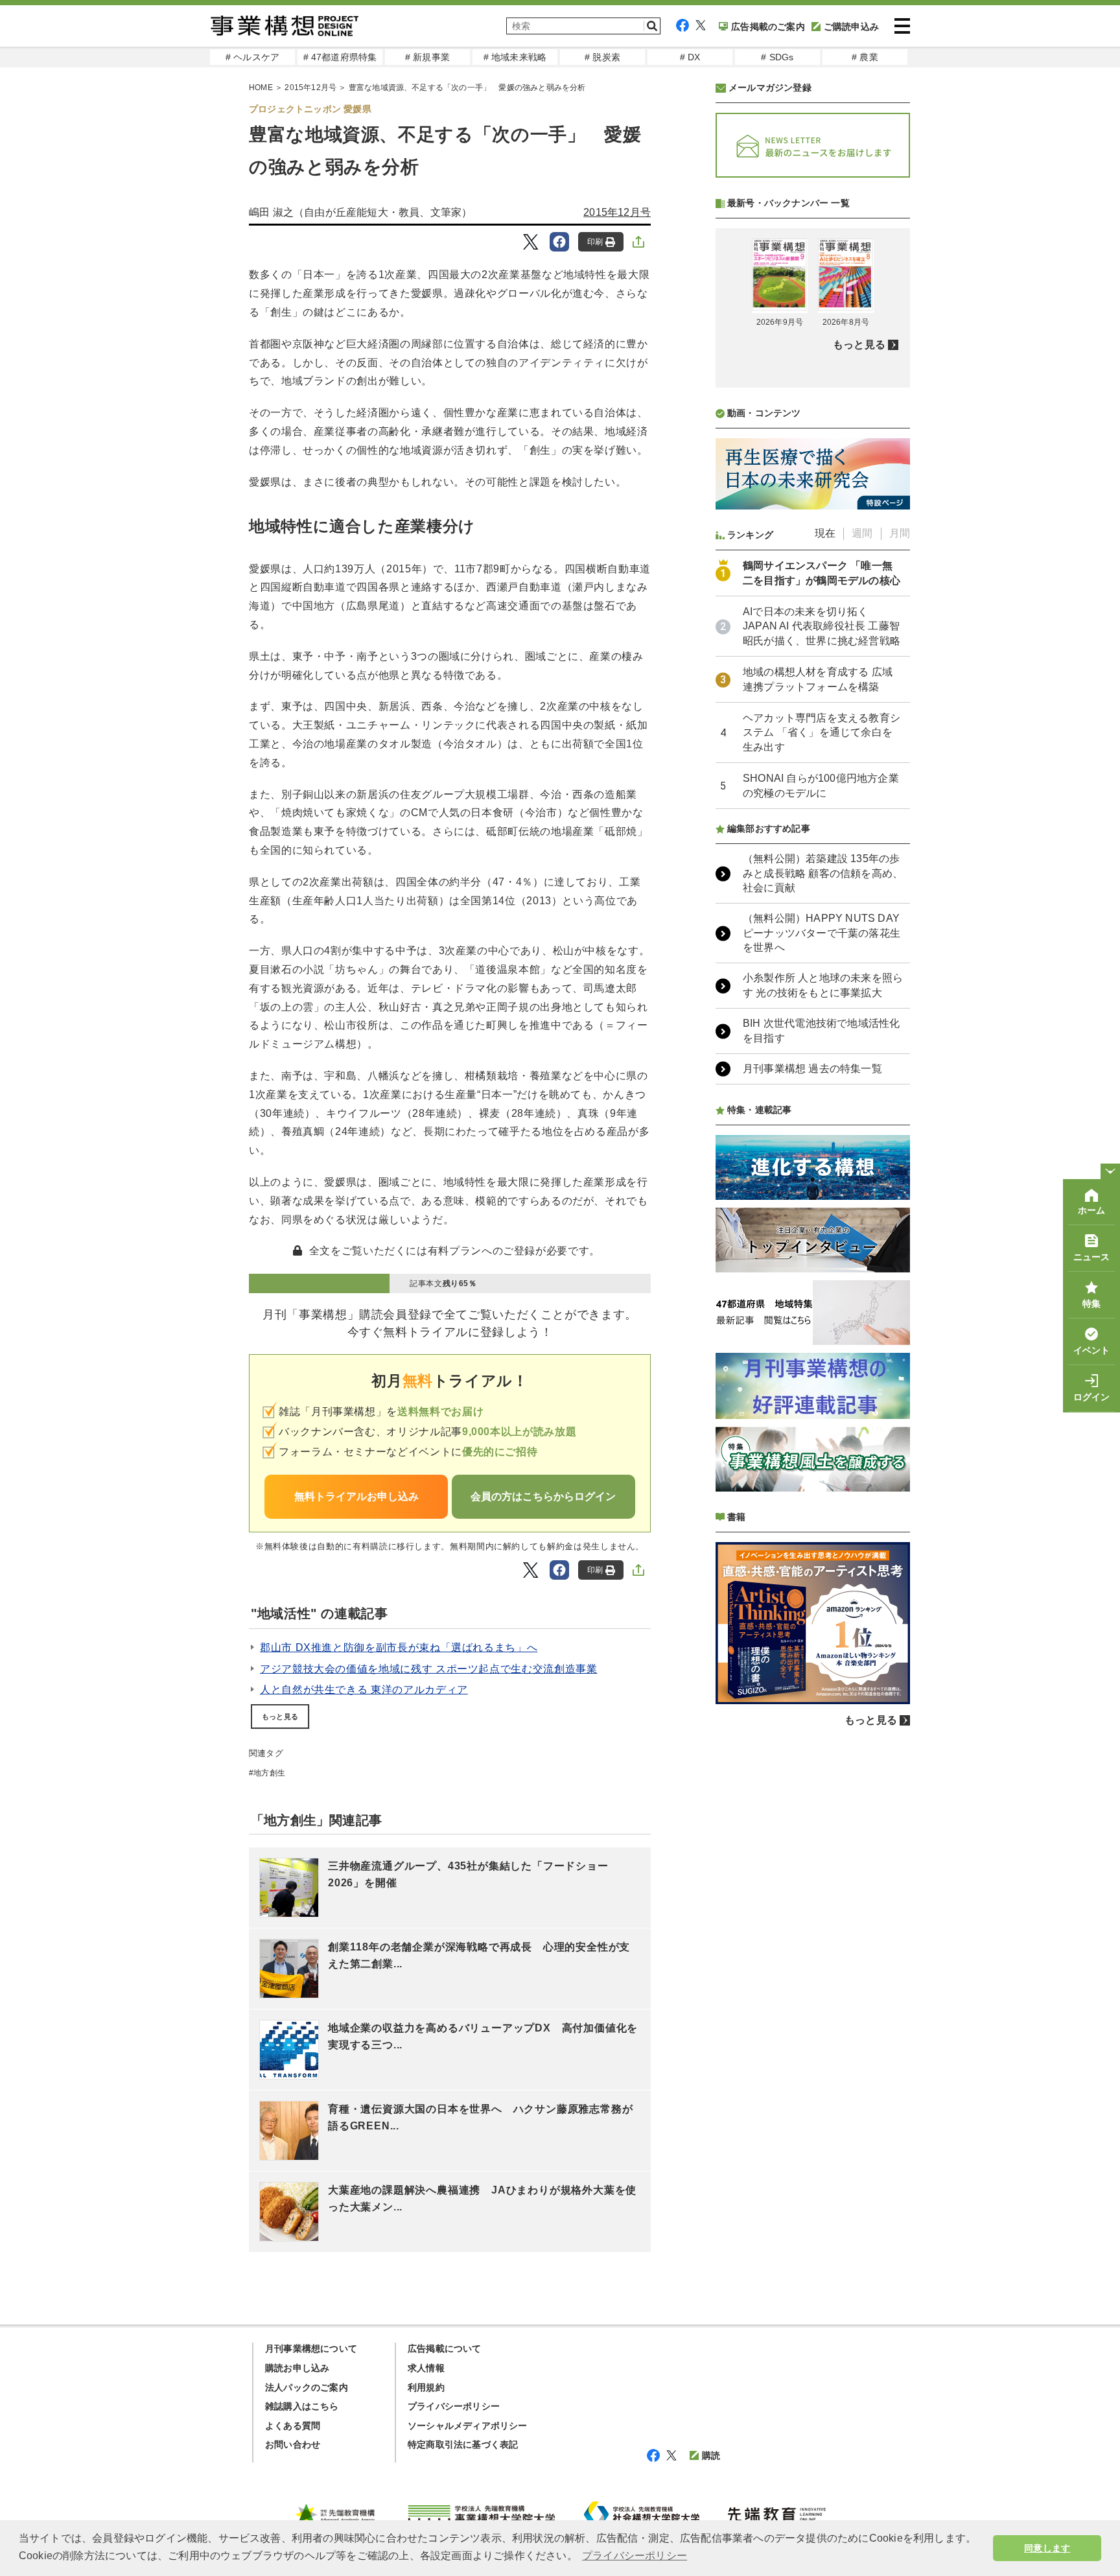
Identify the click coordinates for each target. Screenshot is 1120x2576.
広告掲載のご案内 (768, 27)
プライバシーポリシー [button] (635, 2556)
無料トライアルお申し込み (356, 1496)
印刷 (595, 242)
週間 (862, 533)
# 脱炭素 (602, 57)
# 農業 (865, 57)
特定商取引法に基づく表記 (463, 2444)
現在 (825, 533)
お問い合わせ (293, 2444)
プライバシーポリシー (454, 2406)
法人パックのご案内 (307, 2387)
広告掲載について (445, 2348)
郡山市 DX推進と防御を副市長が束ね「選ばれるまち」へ (399, 1647)
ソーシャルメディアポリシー (468, 2426)
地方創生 (269, 1773)
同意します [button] (1047, 2548)
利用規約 (426, 2387)
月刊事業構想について (311, 2348)
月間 (900, 533)
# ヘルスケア (252, 57)
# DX (690, 57)
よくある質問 (293, 2426)
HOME (261, 88)
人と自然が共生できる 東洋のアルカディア (364, 1690)
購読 (711, 2455)
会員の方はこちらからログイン (543, 1496)
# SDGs (777, 57)
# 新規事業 (427, 57)
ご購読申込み (851, 27)
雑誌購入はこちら (302, 2406)
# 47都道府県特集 (340, 57)
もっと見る (280, 1716)
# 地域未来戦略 (515, 57)
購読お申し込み (297, 2368)
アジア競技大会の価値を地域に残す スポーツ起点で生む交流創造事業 (428, 1669)
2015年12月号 (310, 88)
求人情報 (426, 2368)
